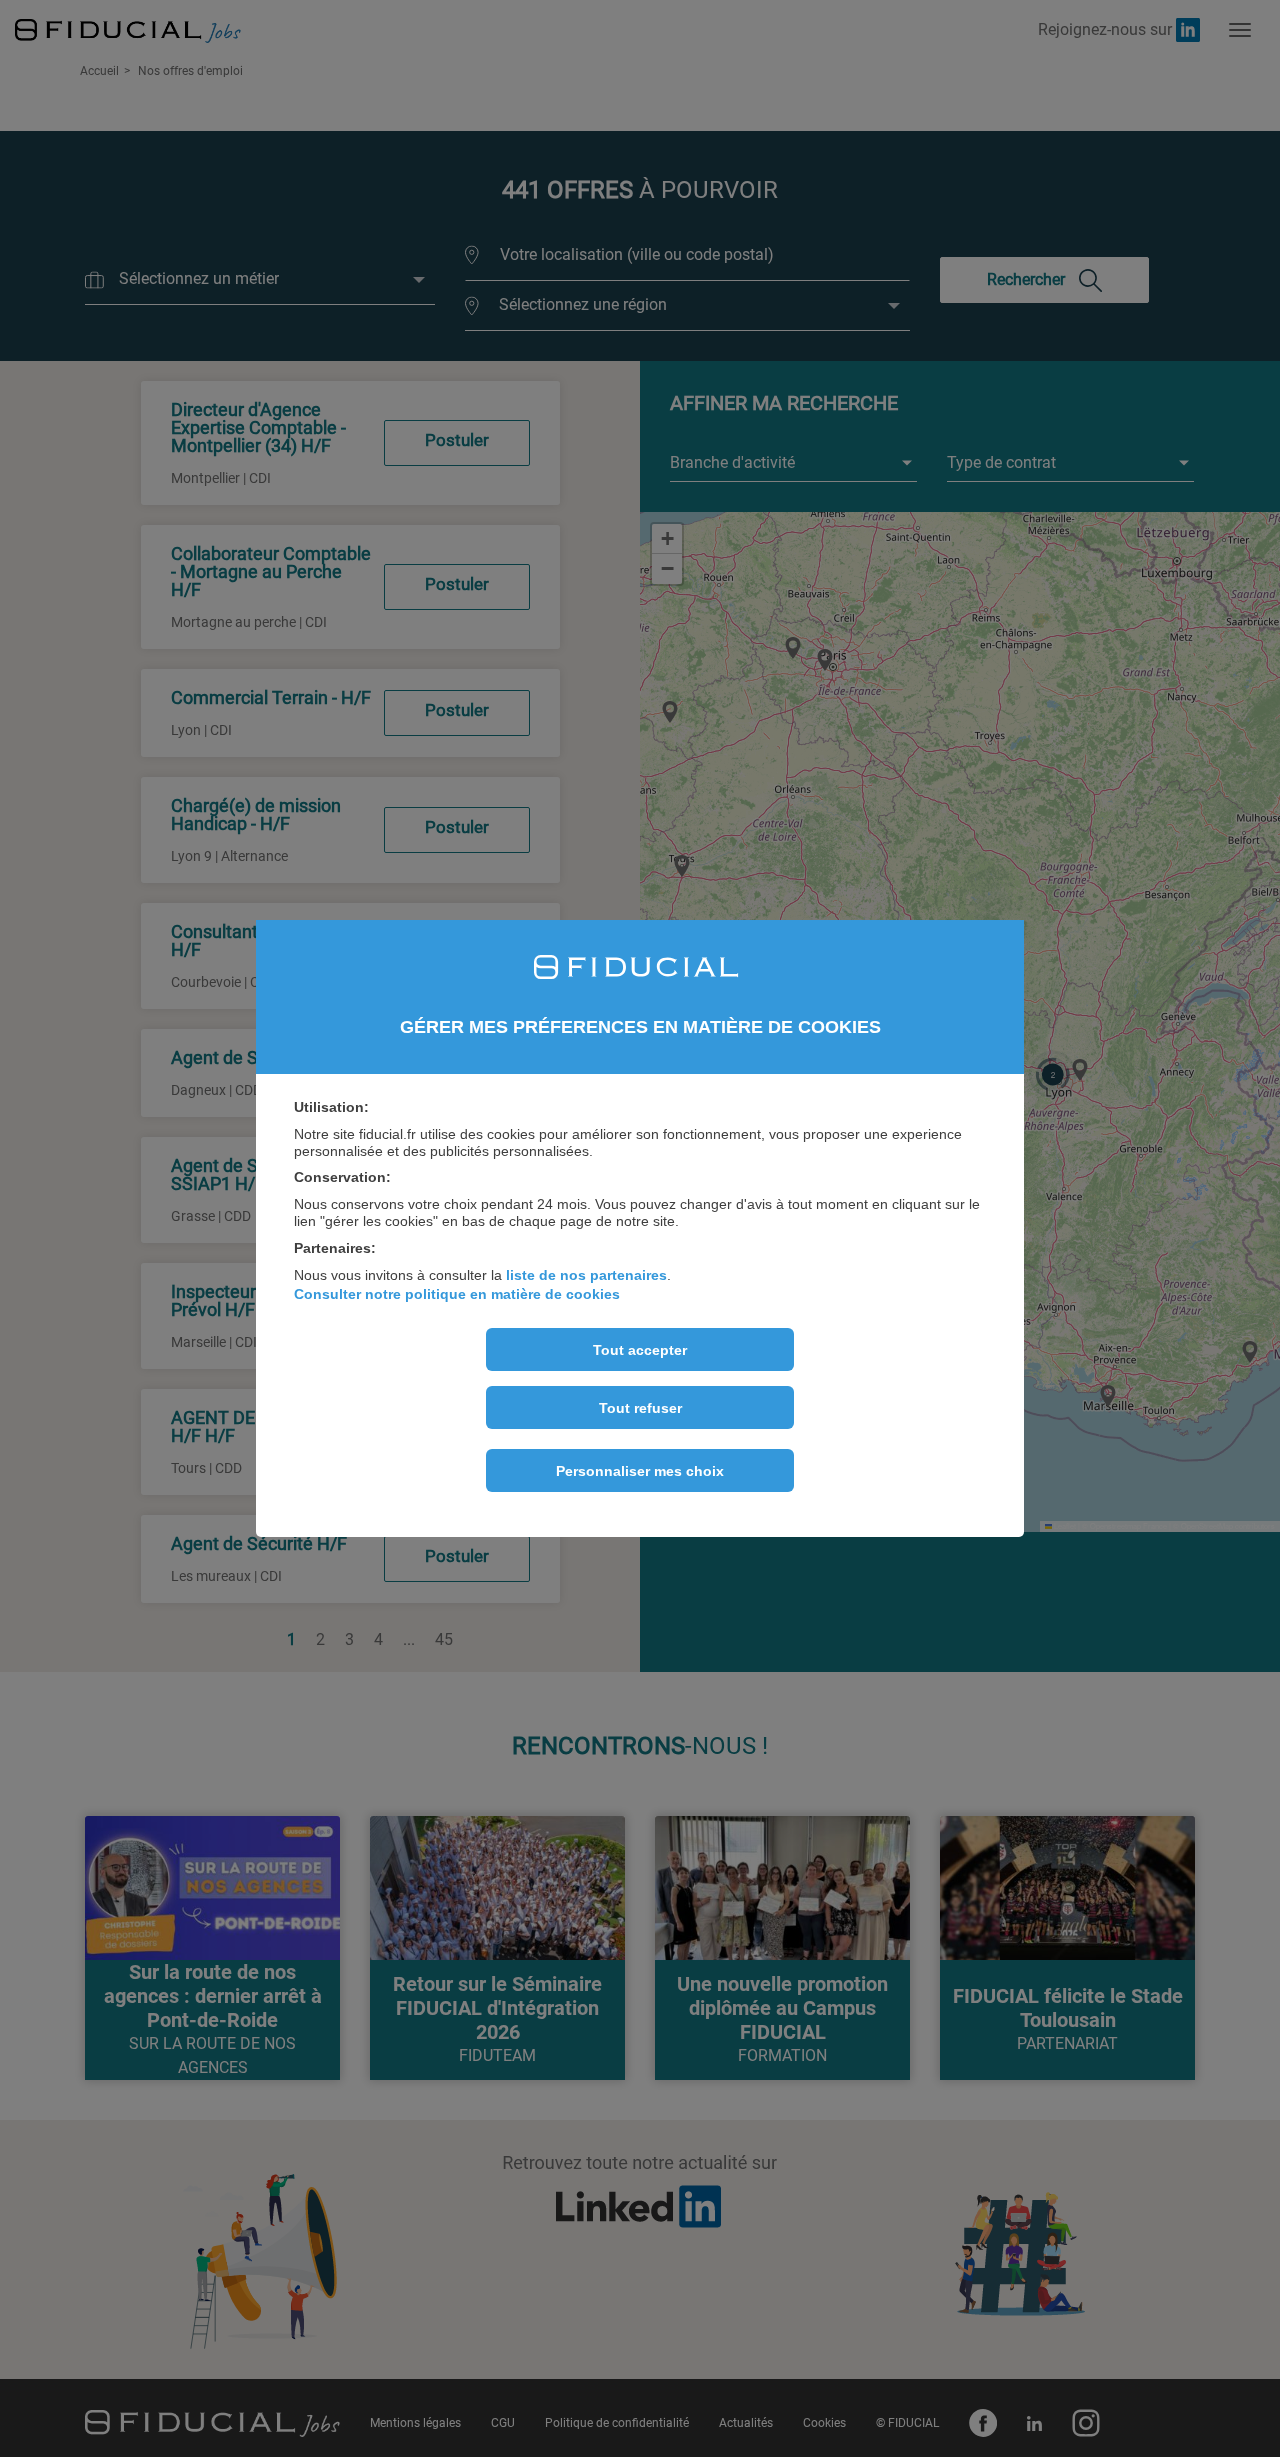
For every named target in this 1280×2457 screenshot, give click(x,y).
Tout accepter (640, 1350)
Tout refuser (640, 1408)
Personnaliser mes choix (640, 1471)
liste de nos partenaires (586, 1275)
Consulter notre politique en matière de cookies (457, 1294)
